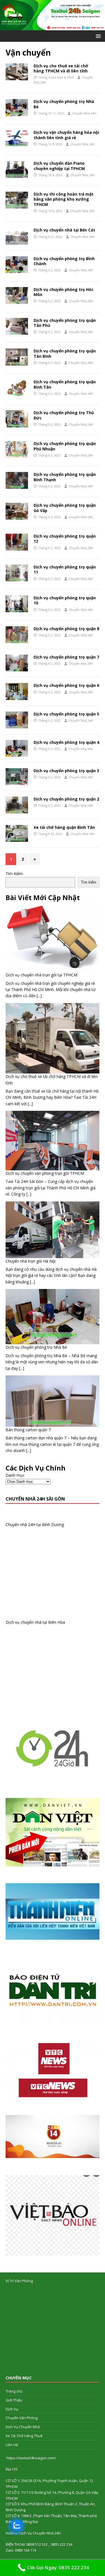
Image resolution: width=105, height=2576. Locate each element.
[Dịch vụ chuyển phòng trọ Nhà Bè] (53, 1317)
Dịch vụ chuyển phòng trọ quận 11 (65, 569)
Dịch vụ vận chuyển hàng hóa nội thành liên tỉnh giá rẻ (66, 135)
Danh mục (15, 1475)
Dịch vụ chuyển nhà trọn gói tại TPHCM (41, 975)
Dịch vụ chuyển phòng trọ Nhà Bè (64, 104)
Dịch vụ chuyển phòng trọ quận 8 (66, 629)
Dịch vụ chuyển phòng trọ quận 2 (66, 799)
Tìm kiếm (89, 882)
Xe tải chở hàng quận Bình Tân (64, 827)
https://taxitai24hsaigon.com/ (31, 2458)
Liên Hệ (12, 2445)
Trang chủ (14, 2391)
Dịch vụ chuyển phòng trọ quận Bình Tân (65, 384)
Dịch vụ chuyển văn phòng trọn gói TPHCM (45, 1173)
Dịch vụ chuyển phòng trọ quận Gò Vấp (65, 508)
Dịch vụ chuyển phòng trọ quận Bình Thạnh (65, 477)
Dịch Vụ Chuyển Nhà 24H (40, 2533)
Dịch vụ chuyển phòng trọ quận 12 (65, 539)
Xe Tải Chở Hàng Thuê (24, 2436)
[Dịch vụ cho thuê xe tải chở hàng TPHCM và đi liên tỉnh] (53, 1038)
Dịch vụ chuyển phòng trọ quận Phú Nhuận (65, 446)
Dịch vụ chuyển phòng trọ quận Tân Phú (65, 323)
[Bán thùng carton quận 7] (53, 1401)
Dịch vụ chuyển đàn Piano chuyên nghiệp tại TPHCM (59, 166)
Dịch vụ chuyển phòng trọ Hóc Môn (64, 292)
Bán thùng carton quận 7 (28, 1430)
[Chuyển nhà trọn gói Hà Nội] (53, 1230)
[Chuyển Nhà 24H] (53, 27)
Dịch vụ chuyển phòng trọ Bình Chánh (64, 261)
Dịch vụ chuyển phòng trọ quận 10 (65, 600)
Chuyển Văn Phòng (22, 2418)
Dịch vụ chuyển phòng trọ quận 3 (66, 771)
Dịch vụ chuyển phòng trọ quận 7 (66, 657)
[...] (39, 996)
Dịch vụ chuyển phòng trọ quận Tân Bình (65, 353)
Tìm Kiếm (14, 874)
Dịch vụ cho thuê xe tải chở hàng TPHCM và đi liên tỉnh (61, 68)
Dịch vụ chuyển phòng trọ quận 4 (66, 742)
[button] (97, 36)
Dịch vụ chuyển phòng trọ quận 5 (66, 714)
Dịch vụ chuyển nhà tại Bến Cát (64, 230)
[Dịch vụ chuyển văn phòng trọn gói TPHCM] (53, 1141)
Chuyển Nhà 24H (84, 113)
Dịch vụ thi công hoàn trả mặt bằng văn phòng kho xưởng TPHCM (64, 199)
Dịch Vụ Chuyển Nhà (23, 2427)
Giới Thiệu (14, 2400)
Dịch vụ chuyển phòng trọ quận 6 (66, 685)
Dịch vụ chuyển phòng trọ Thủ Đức (64, 415)
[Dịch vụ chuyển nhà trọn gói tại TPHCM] (53, 937)
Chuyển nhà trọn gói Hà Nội (31, 1261)
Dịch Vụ (12, 2409)
